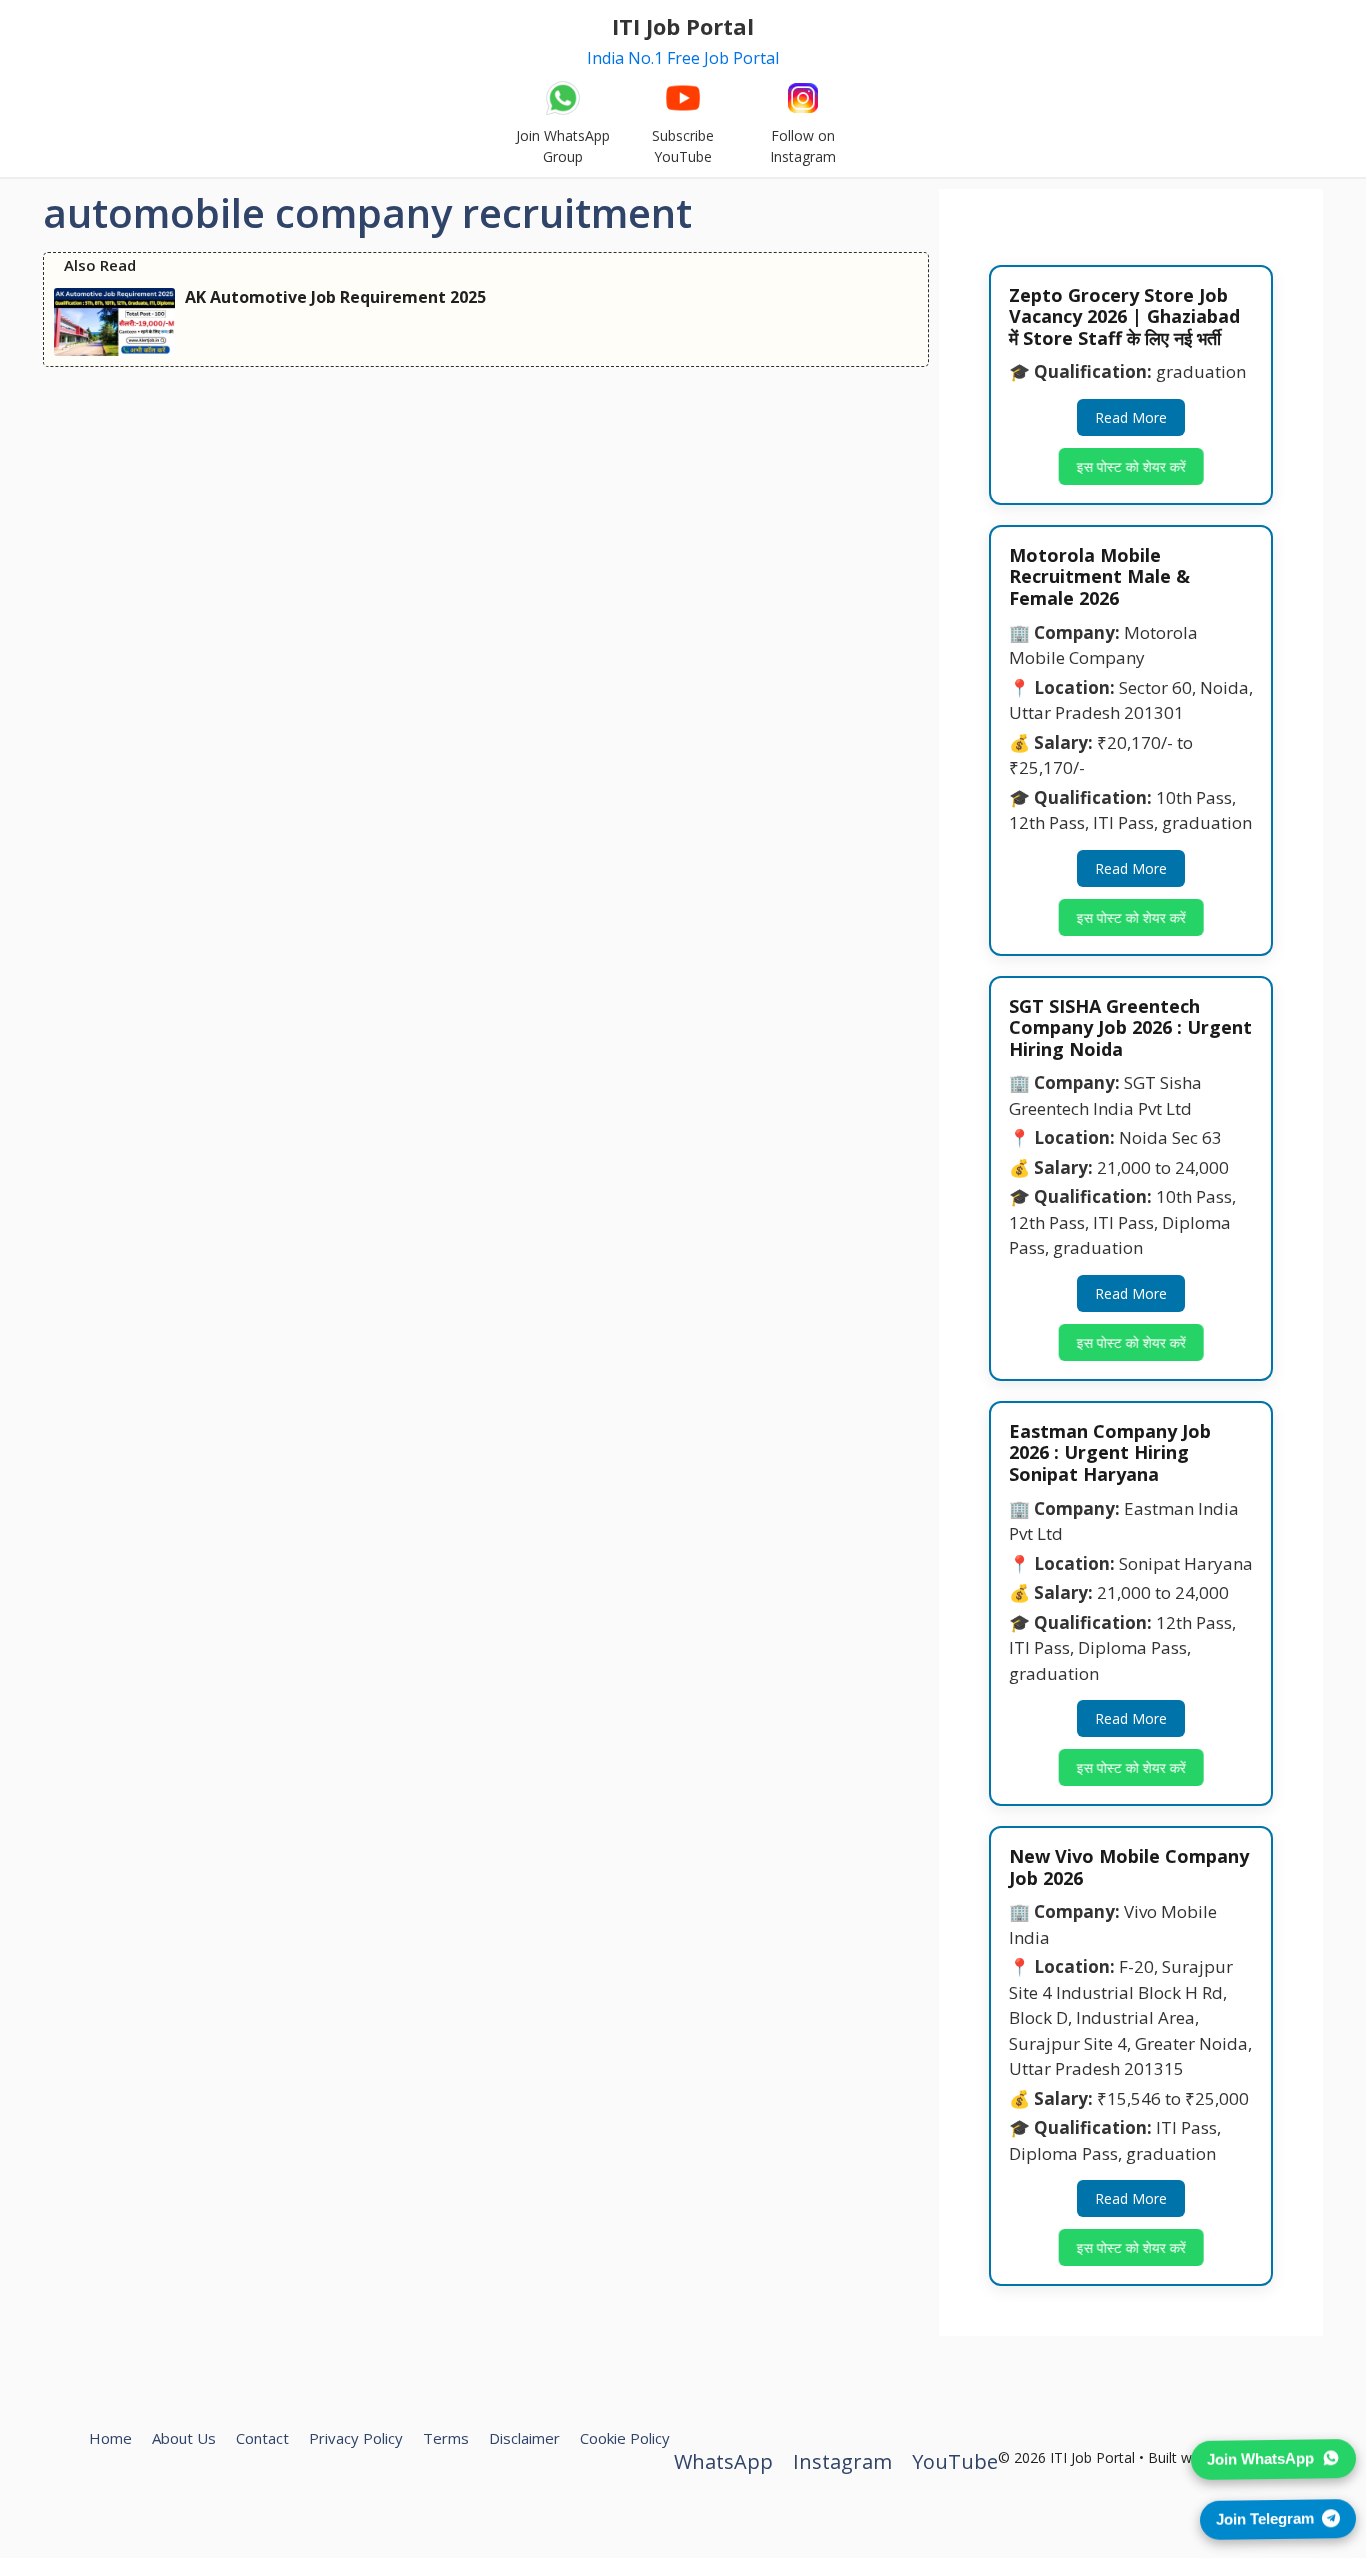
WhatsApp (723, 2461)
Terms (446, 2438)
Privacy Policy (356, 2438)
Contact (262, 2438)
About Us (184, 2438)
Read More (1131, 417)
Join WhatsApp (1261, 2455)
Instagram (842, 2461)
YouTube (955, 2461)
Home (110, 2438)
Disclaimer (524, 2438)
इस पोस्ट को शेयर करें (1128, 466)
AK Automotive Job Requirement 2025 (335, 297)
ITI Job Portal (683, 26)
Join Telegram (1265, 2516)
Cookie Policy (625, 2438)
